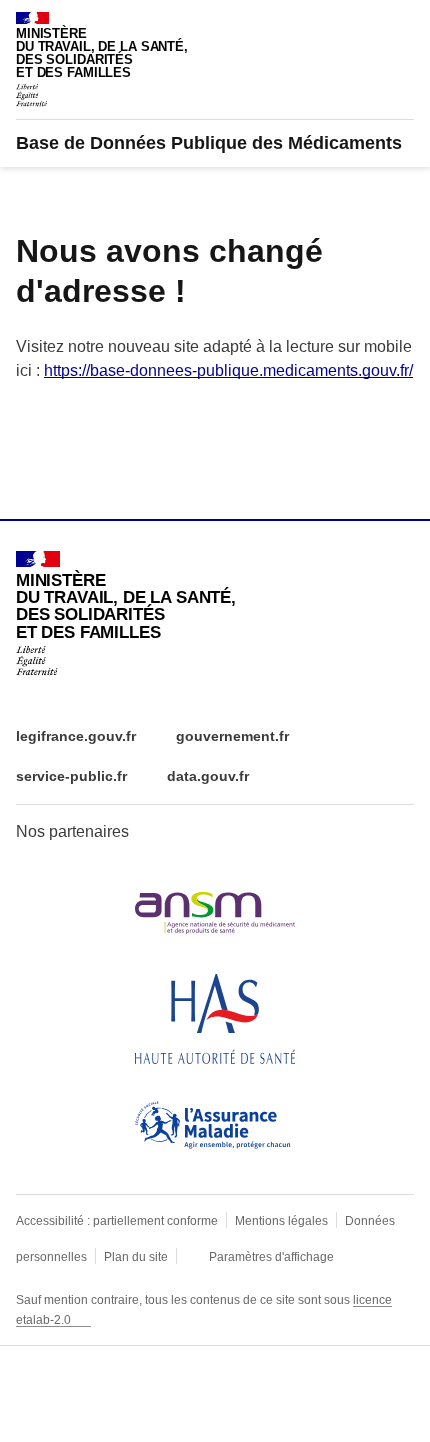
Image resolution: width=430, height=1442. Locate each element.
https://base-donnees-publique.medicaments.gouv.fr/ (228, 370)
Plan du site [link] (136, 1257)
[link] (209, 143)
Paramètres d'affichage (271, 1257)
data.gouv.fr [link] (208, 776)
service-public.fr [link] (71, 776)
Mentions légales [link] (281, 1221)
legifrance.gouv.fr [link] (76, 736)
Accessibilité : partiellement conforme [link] (117, 1221)
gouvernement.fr (232, 736)
